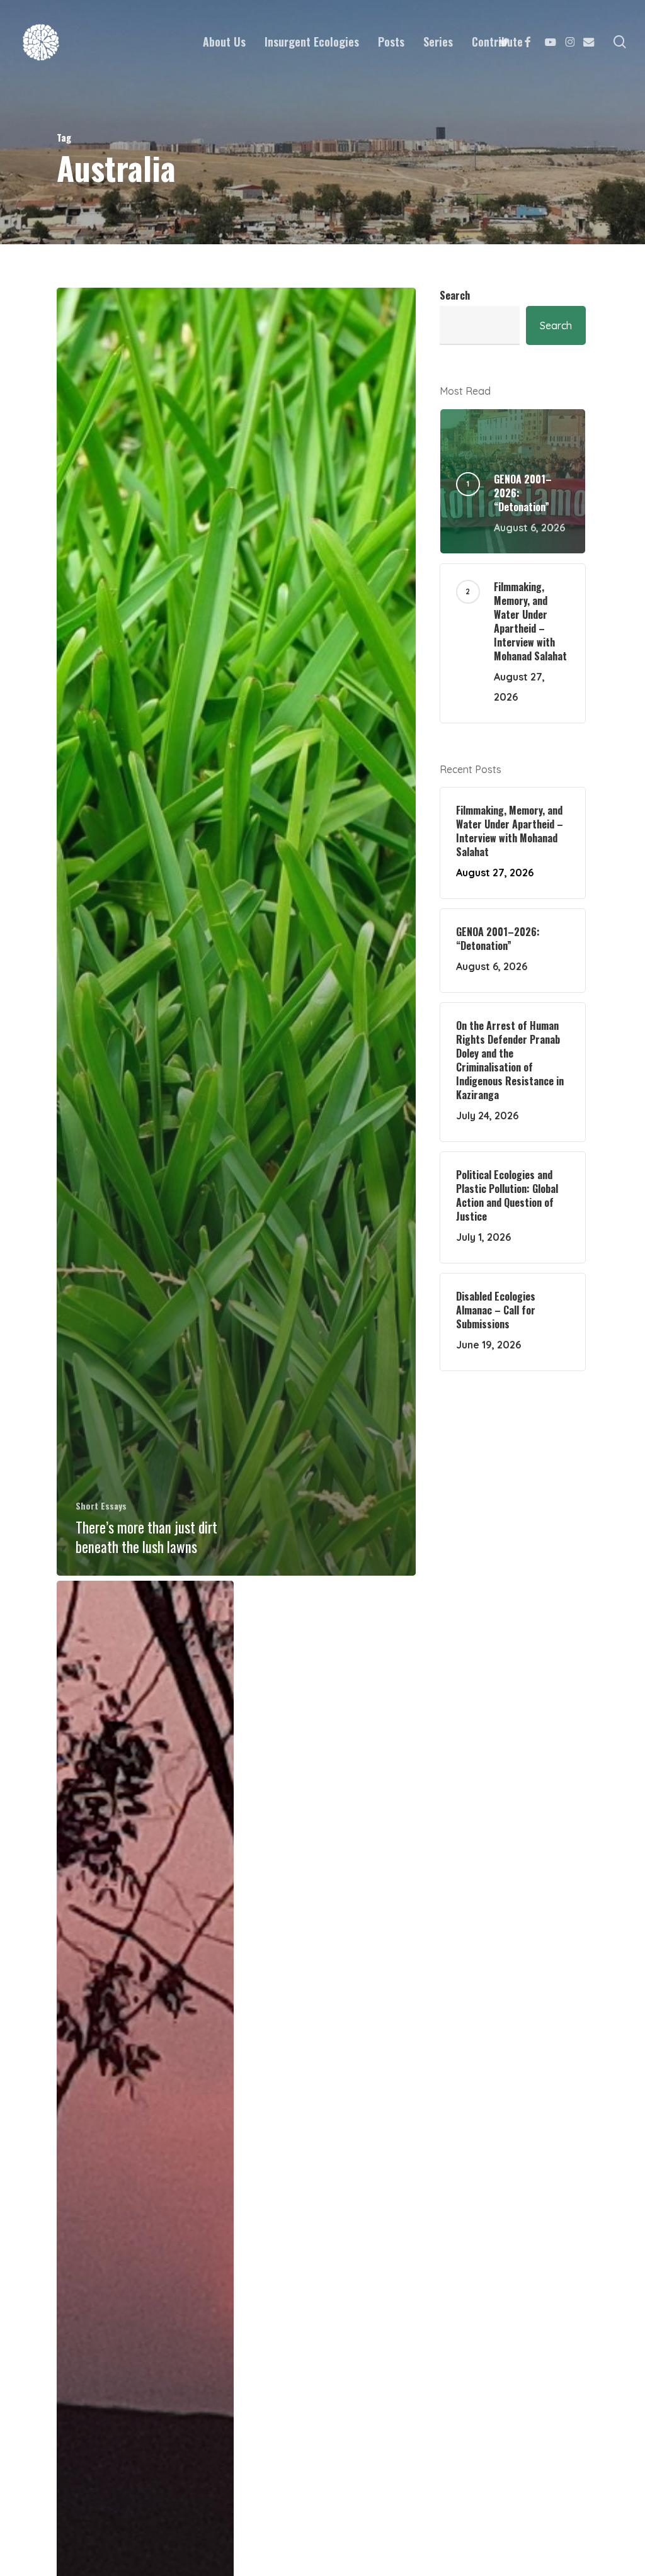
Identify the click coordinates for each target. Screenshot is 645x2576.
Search (455, 295)
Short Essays (101, 1505)
